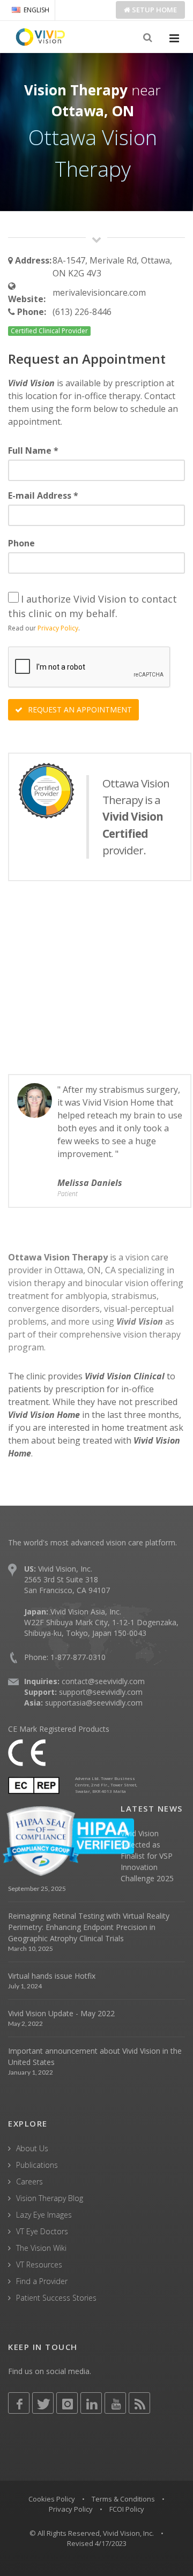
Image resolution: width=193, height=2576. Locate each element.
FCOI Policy (127, 2509)
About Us (32, 2148)
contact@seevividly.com (103, 1681)
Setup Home (154, 10)
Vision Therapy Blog (50, 2198)
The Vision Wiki (41, 2248)
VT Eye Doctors (42, 2231)
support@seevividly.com (101, 1692)
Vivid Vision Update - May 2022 (61, 2013)
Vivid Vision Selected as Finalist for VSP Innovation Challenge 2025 (147, 1856)
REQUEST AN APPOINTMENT (79, 709)
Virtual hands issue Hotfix (52, 1976)
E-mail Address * (43, 495)
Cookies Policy (52, 2499)
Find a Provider (42, 2281)
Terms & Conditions (123, 2499)
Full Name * (33, 450)
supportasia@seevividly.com (94, 1703)
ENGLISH (36, 10)
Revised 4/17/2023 (97, 2543)
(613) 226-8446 (82, 312)
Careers (29, 2181)
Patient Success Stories (56, 2298)
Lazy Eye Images (44, 2215)
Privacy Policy (58, 628)
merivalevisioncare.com (99, 292)
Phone (21, 543)
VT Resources (39, 2265)
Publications (37, 2165)
